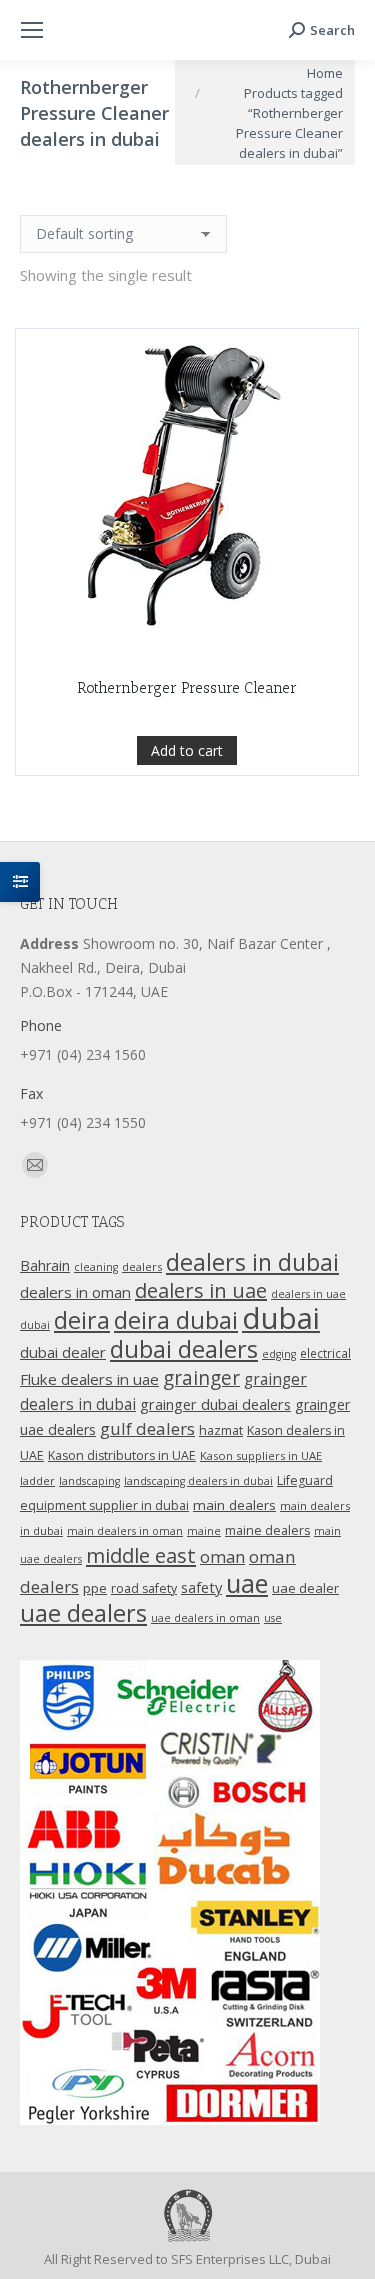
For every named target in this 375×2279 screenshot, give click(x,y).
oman (222, 1556)
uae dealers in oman (205, 1618)
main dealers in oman (125, 1531)
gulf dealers (147, 1428)
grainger (201, 1378)
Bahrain (45, 1265)
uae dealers (83, 1613)
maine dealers (267, 1530)
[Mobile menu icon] (32, 30)
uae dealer (305, 1588)
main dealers (234, 1505)
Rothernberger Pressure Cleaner (187, 688)
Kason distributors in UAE (122, 1455)
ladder (37, 1480)
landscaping (89, 1481)
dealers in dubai (252, 1262)
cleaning (96, 1267)
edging (279, 1354)
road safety (144, 1588)
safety (201, 1587)
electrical (325, 1353)
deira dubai (176, 1320)
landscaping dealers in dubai (198, 1481)
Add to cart (187, 750)
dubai (281, 1318)
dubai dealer (63, 1352)
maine (204, 1531)
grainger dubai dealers (215, 1404)
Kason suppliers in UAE (261, 1455)
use (273, 1618)
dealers (142, 1266)
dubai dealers (184, 1349)
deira (82, 1320)
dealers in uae (201, 1290)
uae (247, 1583)
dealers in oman (75, 1292)
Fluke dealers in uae (89, 1379)
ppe (95, 1588)
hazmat (221, 1430)
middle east (141, 1555)
